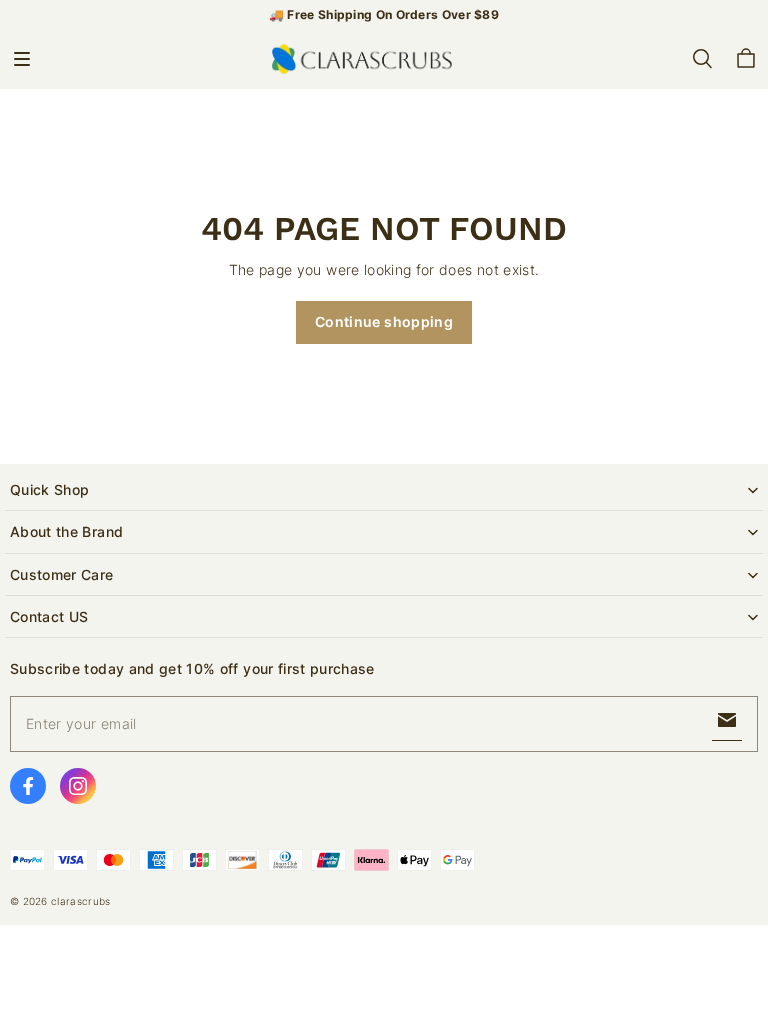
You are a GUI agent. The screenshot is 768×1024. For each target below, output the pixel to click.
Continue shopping (384, 321)
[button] (22, 59)
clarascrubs (80, 901)
